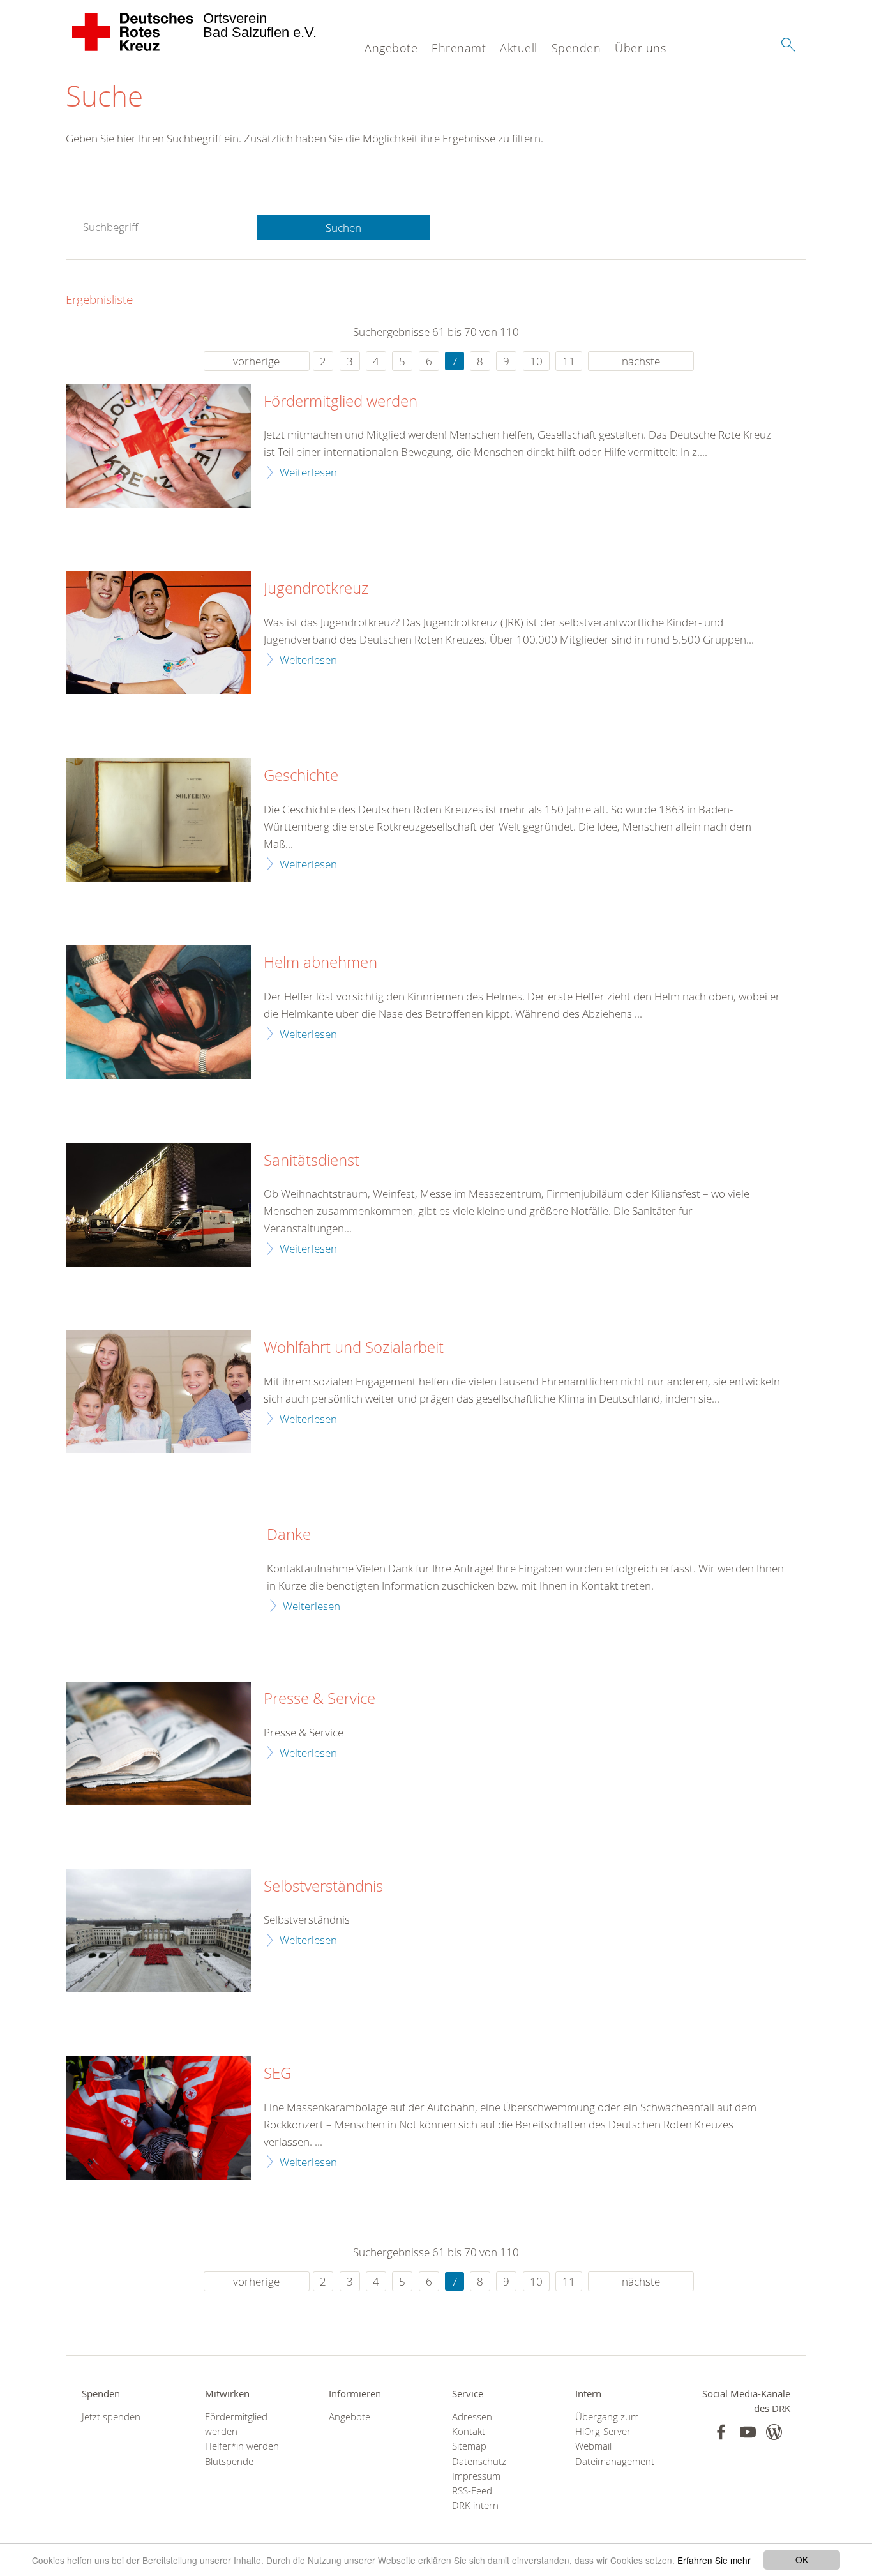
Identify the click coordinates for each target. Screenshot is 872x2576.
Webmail (593, 2446)
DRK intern (475, 2505)
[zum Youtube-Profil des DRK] (748, 2432)
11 (569, 361)
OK (802, 2559)
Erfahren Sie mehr (714, 2560)
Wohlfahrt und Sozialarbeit (354, 1348)
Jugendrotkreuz (316, 589)
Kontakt (469, 2431)
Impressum (476, 2476)
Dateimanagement (615, 2461)
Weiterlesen (308, 472)
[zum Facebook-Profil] (721, 2432)
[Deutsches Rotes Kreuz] (133, 32)
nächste (641, 361)
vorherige (256, 361)
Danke (289, 1535)
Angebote (391, 48)
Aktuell (519, 48)
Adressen (472, 2417)
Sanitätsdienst (312, 1161)
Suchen (343, 228)
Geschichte (301, 776)
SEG (277, 2074)
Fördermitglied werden (341, 402)
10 (536, 361)
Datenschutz (479, 2461)
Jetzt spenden (111, 2417)
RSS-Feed (472, 2491)
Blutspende (229, 2461)
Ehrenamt (459, 48)
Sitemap (469, 2446)
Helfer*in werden (242, 2446)
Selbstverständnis (323, 1887)
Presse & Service (319, 1699)
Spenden (576, 48)
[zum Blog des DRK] (774, 2432)
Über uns (640, 48)
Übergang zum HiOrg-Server (607, 2424)
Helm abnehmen (320, 963)
